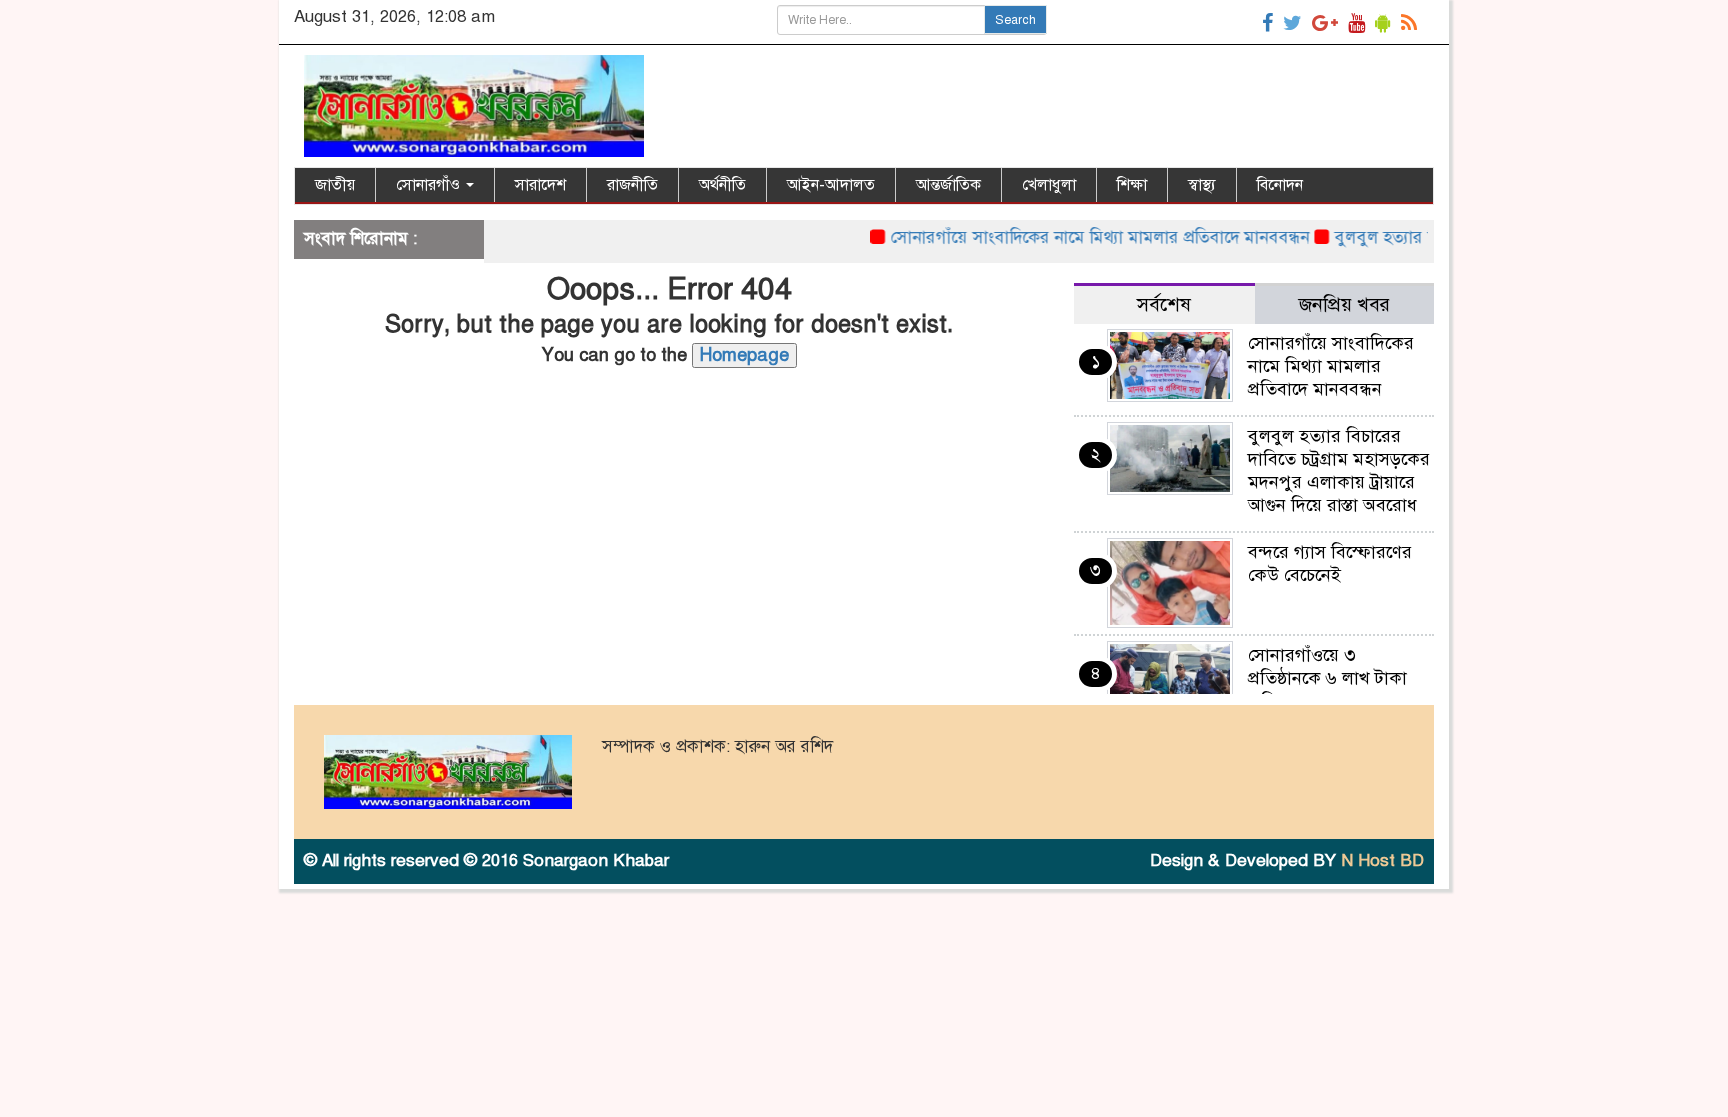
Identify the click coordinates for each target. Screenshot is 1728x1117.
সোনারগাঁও (430, 185)
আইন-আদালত (831, 185)
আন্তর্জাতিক (948, 185)
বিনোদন (1280, 185)
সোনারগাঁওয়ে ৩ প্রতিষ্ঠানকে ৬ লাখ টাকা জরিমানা (1327, 678)
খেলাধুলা (1049, 185)
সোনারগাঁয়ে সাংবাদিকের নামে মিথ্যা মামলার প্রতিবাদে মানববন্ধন (1077, 237)
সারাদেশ (540, 185)
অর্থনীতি (722, 185)
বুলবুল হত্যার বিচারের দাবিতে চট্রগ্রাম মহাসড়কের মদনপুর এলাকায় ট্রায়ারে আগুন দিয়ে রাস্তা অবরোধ (1339, 470)
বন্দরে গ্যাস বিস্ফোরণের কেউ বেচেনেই (1330, 563)
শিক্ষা (1132, 185)
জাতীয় (335, 185)
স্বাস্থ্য (1202, 185)
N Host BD (1382, 860)
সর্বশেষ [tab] (1164, 304)
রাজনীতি (632, 185)
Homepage (744, 355)
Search (1015, 20)
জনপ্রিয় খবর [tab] (1344, 304)
